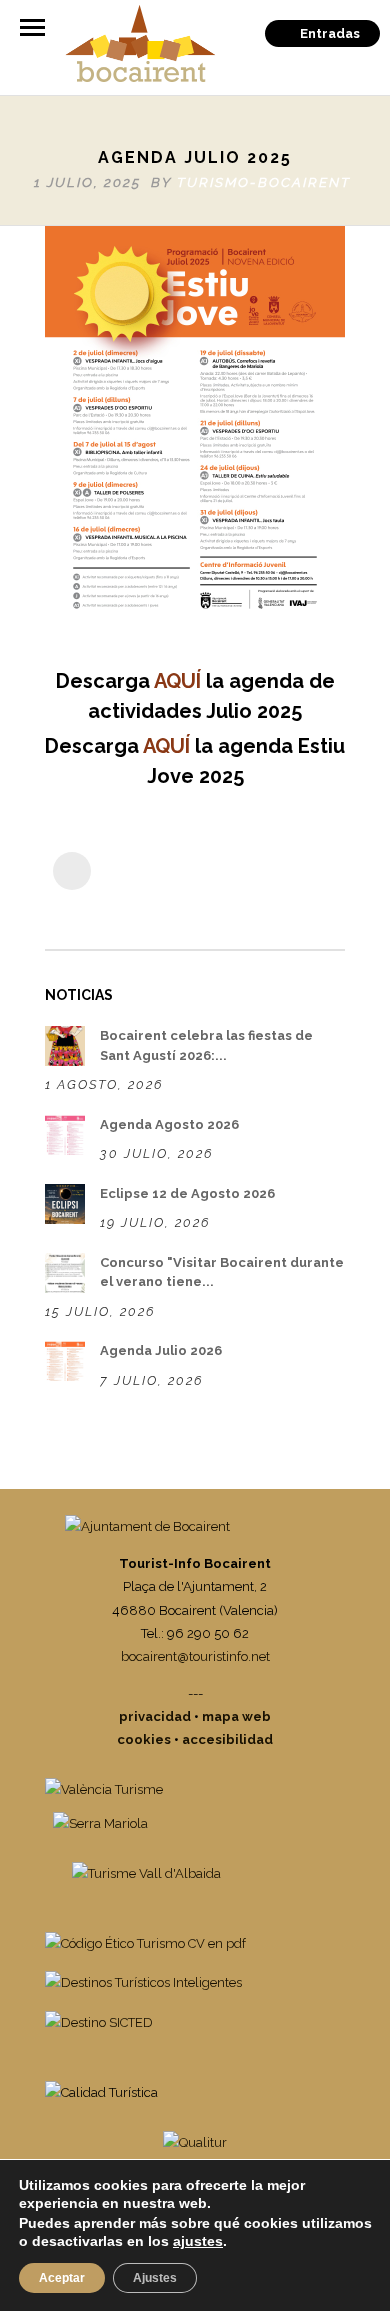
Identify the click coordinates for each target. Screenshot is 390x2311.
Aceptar (62, 2278)
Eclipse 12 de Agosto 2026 (187, 1193)
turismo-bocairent (264, 182)
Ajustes (155, 2278)
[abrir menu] (32, 27)
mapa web (236, 1716)
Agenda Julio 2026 (161, 1350)
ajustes (198, 2241)
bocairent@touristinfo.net (195, 1656)
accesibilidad (227, 1739)
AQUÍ (177, 681)
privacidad (155, 1716)
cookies (144, 1739)
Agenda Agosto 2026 (169, 1124)
